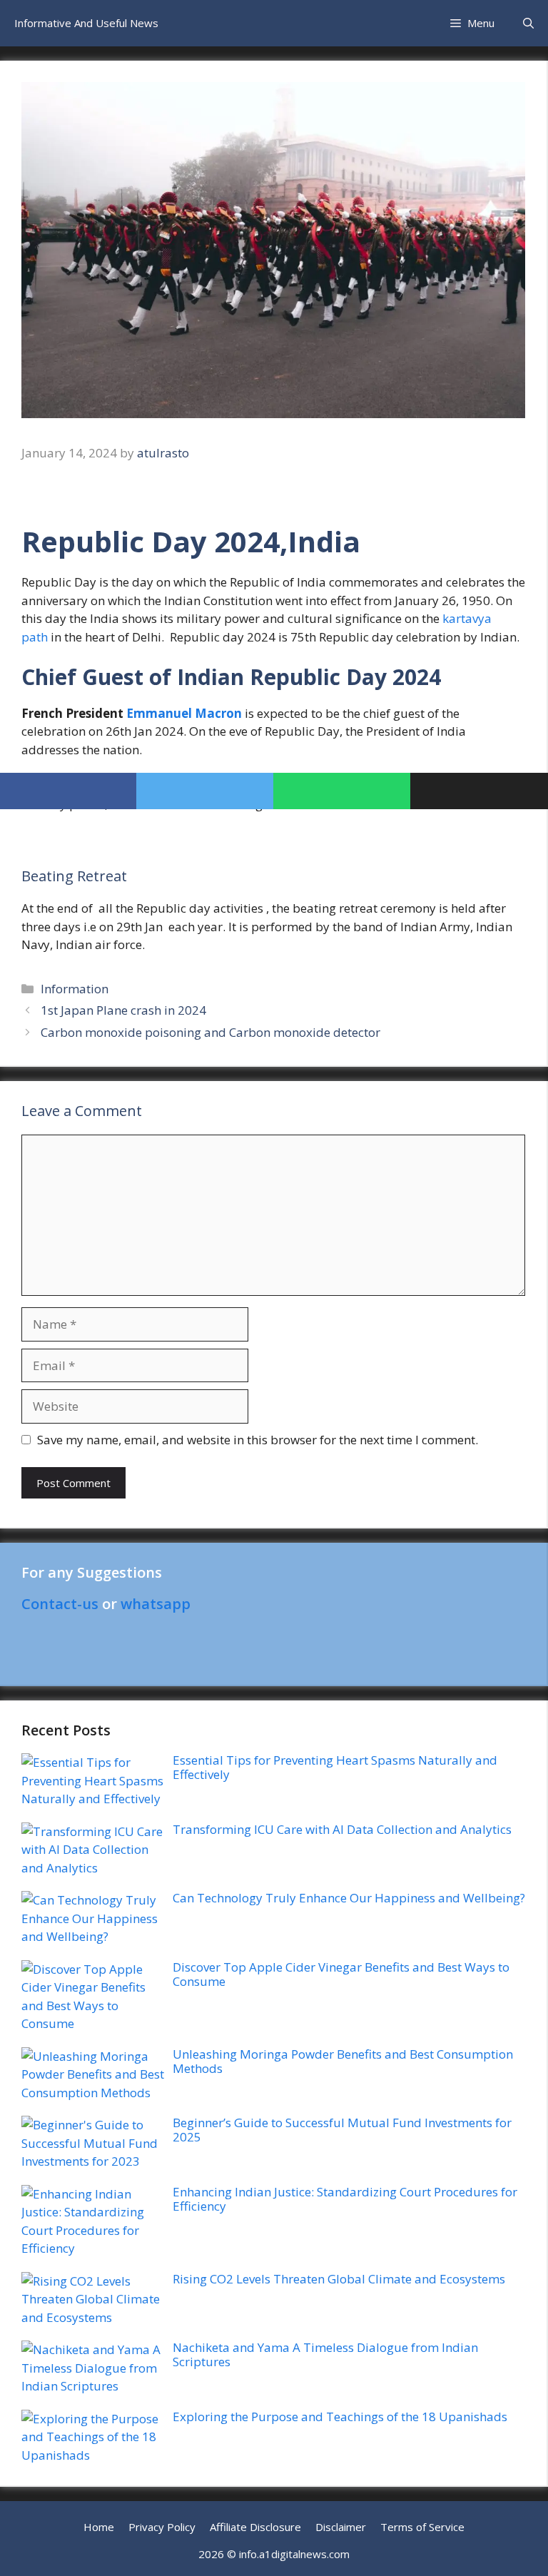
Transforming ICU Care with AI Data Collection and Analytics (342, 1829)
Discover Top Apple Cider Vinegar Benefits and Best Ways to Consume (341, 1974)
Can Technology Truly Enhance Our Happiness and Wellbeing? (349, 1898)
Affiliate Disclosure (255, 2527)
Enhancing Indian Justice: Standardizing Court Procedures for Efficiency (345, 2199)
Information (75, 989)
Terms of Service (422, 2527)
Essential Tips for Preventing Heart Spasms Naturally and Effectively (335, 1767)
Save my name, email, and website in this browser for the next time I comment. (258, 1440)
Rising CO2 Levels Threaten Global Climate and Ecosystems (339, 2279)
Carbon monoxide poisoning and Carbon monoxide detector (210, 1032)
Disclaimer (341, 2527)
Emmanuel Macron (184, 713)
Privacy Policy (162, 2527)
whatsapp (156, 1604)
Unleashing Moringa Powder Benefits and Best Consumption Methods (343, 2061)
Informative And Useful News (86, 23)
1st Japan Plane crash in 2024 (123, 1010)
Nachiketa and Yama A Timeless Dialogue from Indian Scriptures (325, 2354)
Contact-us (60, 1604)
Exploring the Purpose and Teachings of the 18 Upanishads (340, 2417)
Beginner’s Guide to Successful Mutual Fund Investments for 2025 (342, 2130)
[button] (528, 23)
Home (99, 2527)
